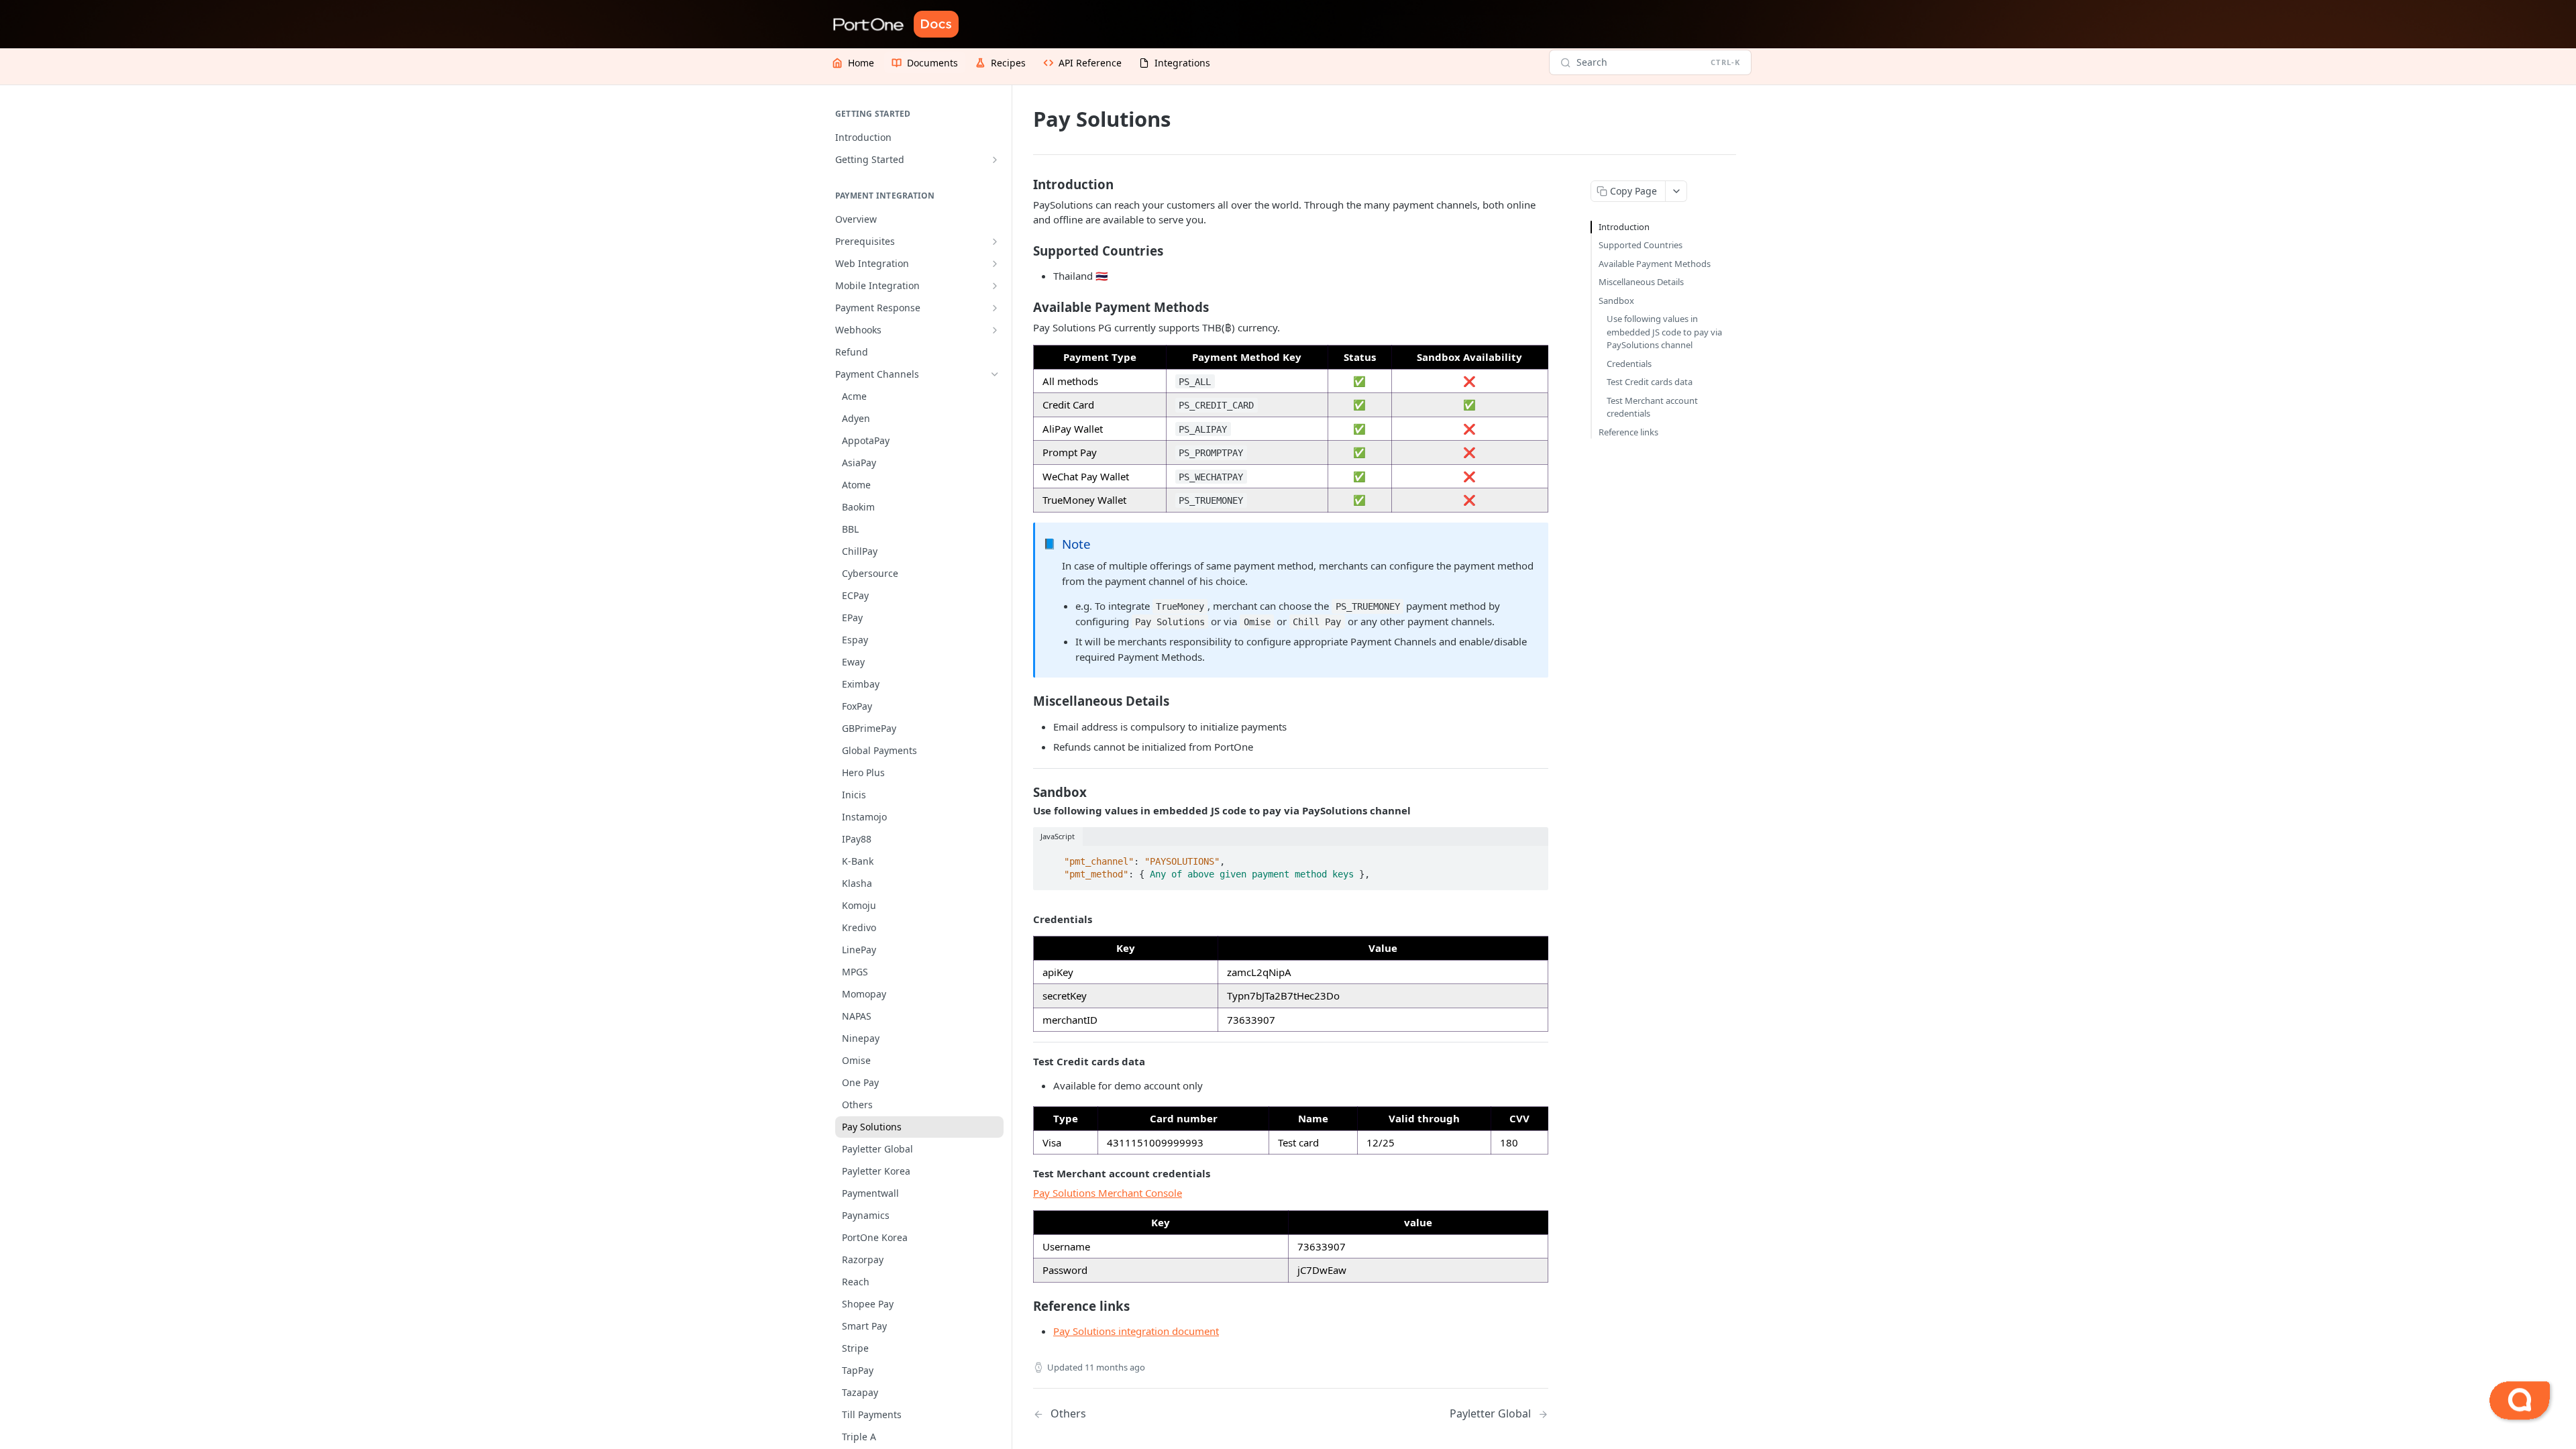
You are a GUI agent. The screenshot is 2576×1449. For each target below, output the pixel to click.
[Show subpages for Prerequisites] (995, 241)
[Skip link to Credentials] (1024, 920)
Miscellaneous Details (1641, 282)
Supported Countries (1641, 245)
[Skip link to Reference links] (1024, 1305)
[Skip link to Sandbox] (1024, 792)
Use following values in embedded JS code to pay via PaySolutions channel (1664, 332)
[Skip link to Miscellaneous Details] (1024, 701)
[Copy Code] (1532, 857)
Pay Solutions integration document (1136, 1331)
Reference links (1628, 432)
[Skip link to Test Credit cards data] (1024, 1061)
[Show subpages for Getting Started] (995, 160)
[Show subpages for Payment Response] (995, 308)
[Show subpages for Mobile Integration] (995, 286)
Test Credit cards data (1650, 382)
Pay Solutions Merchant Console (1108, 1193)
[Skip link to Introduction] (1024, 184)
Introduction (1624, 227)
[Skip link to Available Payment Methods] (1024, 307)
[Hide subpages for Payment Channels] (995, 374)
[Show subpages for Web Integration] (995, 264)
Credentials (1629, 364)
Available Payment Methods (1655, 264)
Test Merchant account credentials (1652, 407)
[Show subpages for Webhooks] (995, 330)
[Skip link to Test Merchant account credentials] (1024, 1174)
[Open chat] (2521, 1405)
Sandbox (1616, 301)
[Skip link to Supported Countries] (1024, 250)
